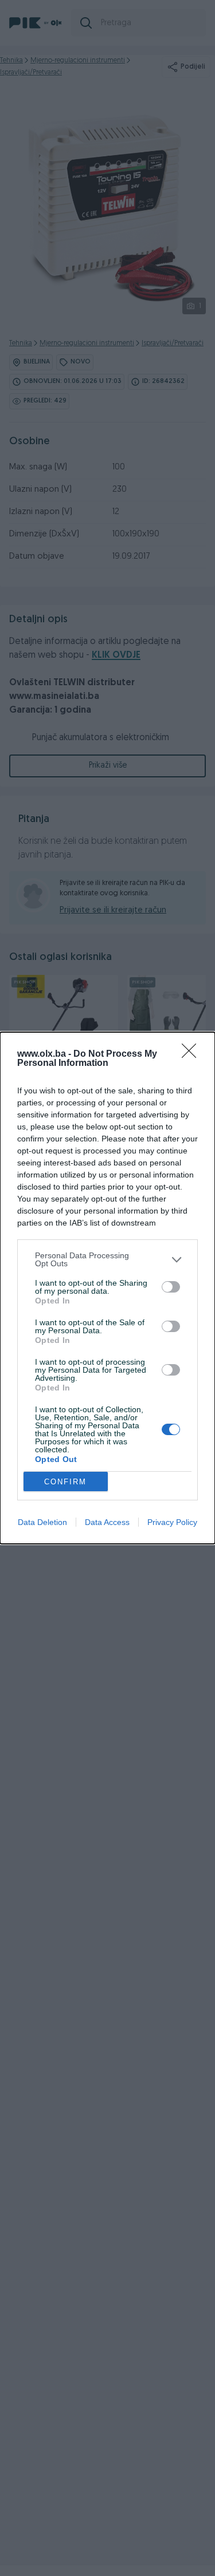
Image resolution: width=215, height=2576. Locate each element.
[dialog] (107, 1288)
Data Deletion (42, 1522)
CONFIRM (65, 1482)
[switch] (171, 1287)
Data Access (107, 1522)
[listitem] (107, 1259)
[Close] (193, 1054)
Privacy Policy (172, 1522)
